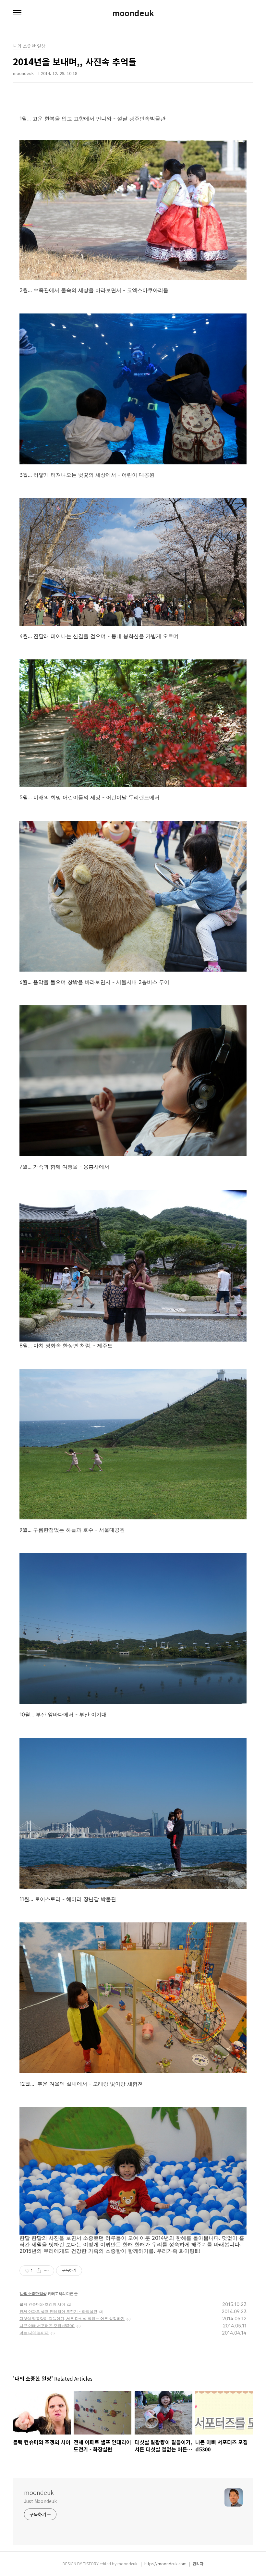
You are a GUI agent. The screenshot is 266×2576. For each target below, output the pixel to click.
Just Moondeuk (40, 2501)
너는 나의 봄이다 (34, 2333)
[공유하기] (39, 2271)
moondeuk (133, 13)
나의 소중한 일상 (33, 2294)
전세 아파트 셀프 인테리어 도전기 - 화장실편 (58, 2311)
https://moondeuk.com (165, 2564)
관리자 (198, 2564)
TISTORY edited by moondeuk (111, 2564)
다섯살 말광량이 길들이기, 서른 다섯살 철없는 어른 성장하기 (72, 2318)
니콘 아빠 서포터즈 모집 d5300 (47, 2326)
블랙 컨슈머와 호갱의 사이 (42, 2304)
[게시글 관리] (47, 2271)
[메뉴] (17, 13)
